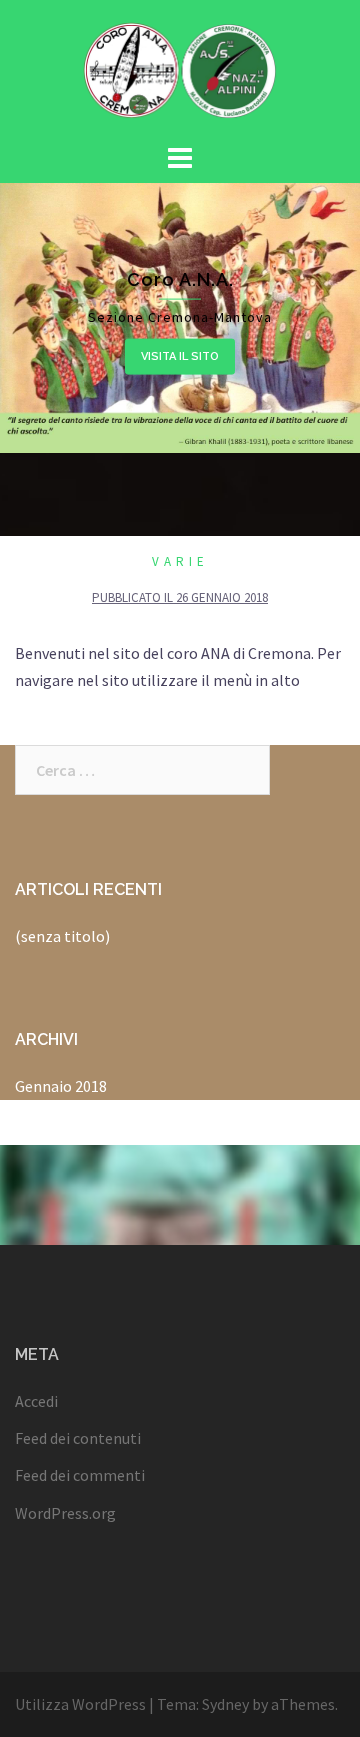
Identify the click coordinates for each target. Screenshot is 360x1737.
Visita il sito (180, 355)
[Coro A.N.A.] (180, 68)
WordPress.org (65, 1513)
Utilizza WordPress (80, 1704)
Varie (180, 561)
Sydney (225, 1704)
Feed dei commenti (80, 1475)
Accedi (36, 1401)
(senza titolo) (62, 936)
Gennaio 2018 (61, 1086)
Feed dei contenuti (78, 1438)
